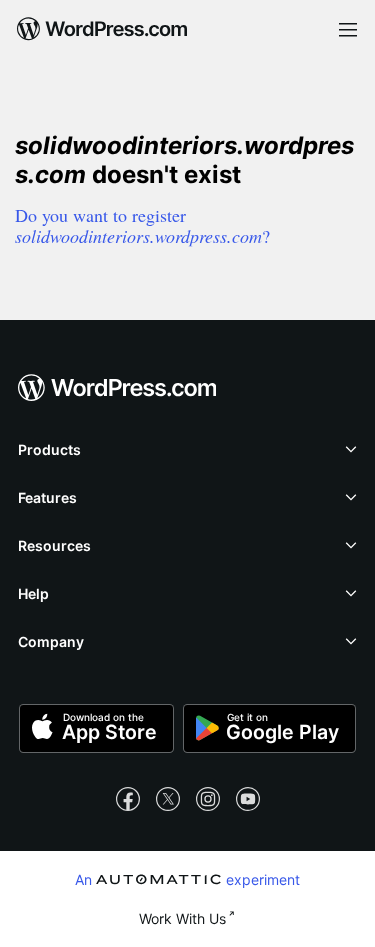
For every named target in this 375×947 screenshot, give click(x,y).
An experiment (188, 879)
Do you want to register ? (142, 225)
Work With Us (182, 918)
